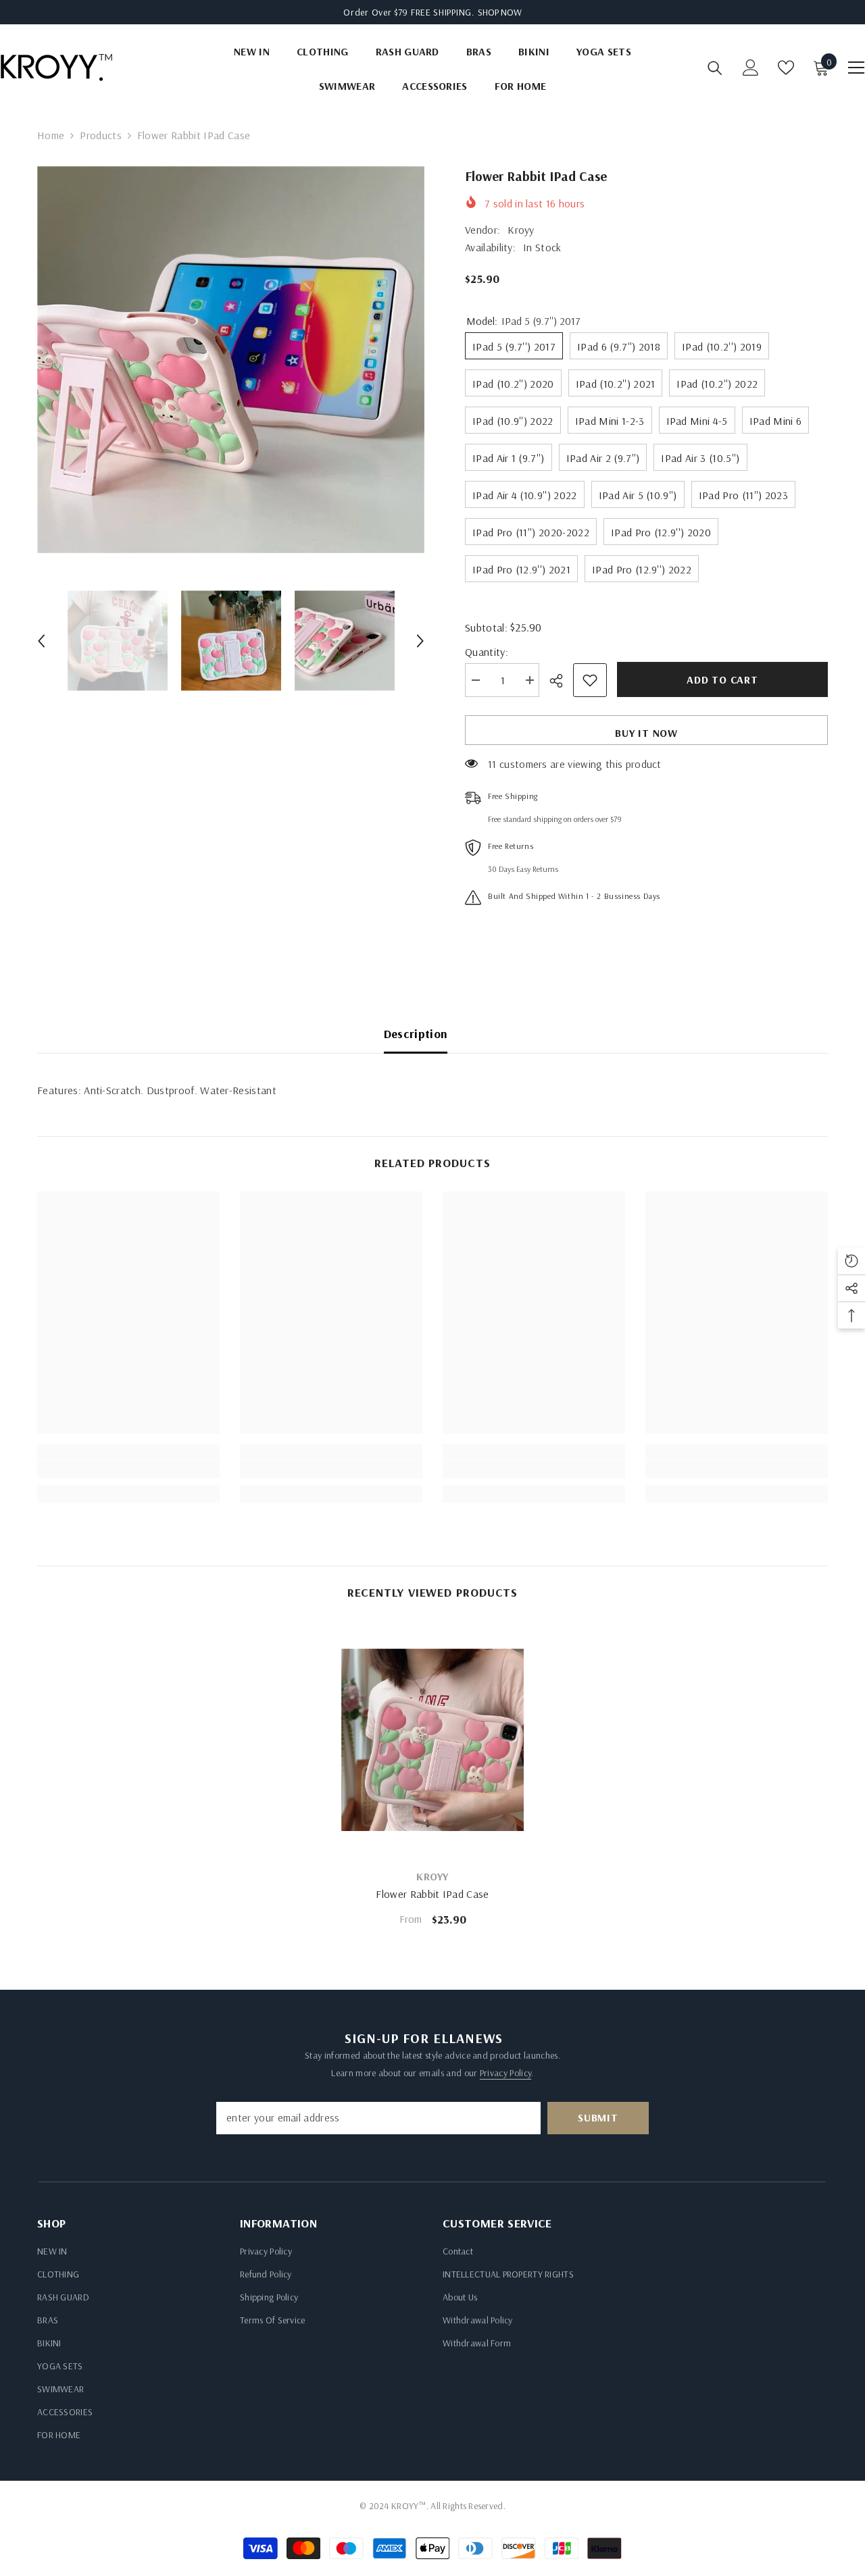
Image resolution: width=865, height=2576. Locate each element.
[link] (128, 1470)
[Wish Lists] (786, 68)
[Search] (715, 68)
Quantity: (487, 652)
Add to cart (722, 679)
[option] (231, 360)
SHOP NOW (500, 12)
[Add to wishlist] (590, 680)
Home (51, 135)
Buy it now (646, 733)
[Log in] (751, 68)
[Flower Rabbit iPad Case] (432, 1740)
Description (416, 1034)
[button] (41, 641)
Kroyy (521, 230)
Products (101, 135)
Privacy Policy (505, 2073)
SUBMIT (598, 2117)
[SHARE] (561, 681)
